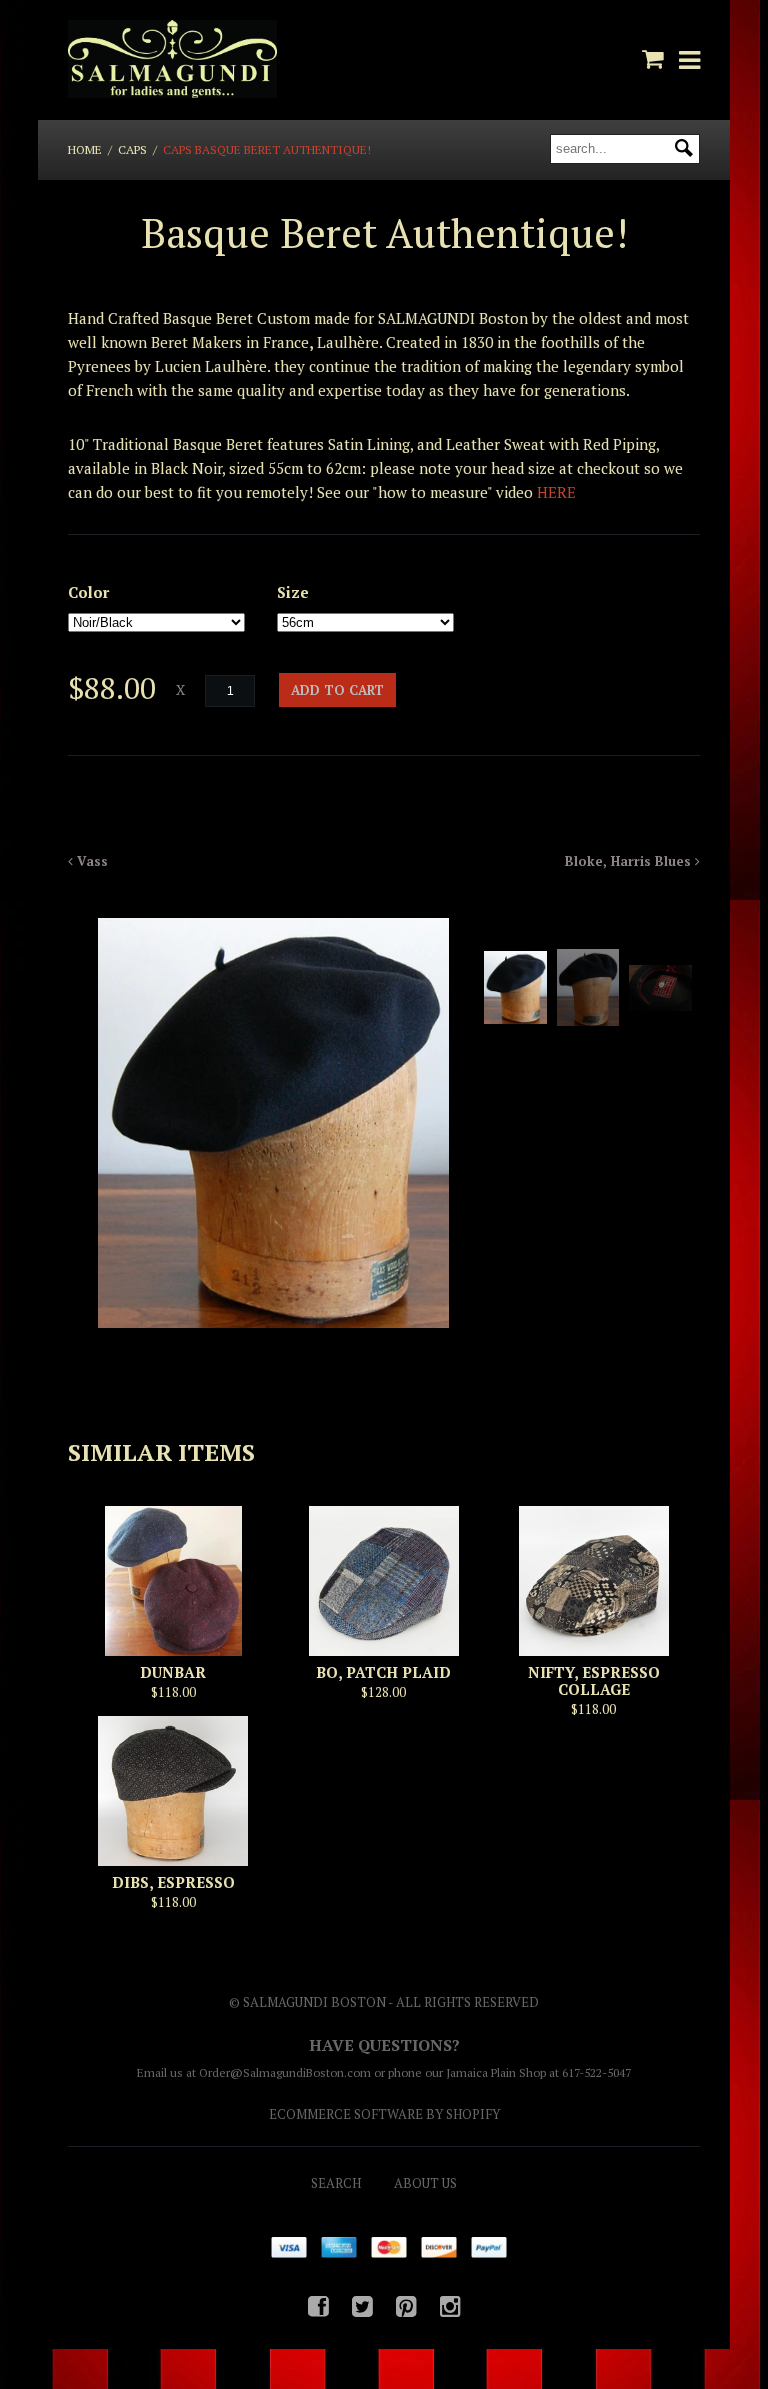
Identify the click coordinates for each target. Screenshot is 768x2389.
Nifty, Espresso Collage (594, 1680)
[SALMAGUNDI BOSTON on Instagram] (450, 2306)
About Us (425, 2183)
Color (88, 592)
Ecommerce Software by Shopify (384, 2114)
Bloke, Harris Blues (630, 861)
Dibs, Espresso (173, 1882)
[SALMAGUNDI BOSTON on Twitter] (362, 2306)
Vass (90, 861)
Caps (132, 149)
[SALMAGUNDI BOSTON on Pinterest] (406, 2306)
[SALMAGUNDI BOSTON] (172, 60)
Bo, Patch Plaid (383, 1672)
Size (293, 592)
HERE (556, 492)
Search (336, 2183)
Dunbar (173, 1672)
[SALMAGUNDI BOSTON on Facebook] (318, 2306)
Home (85, 149)
